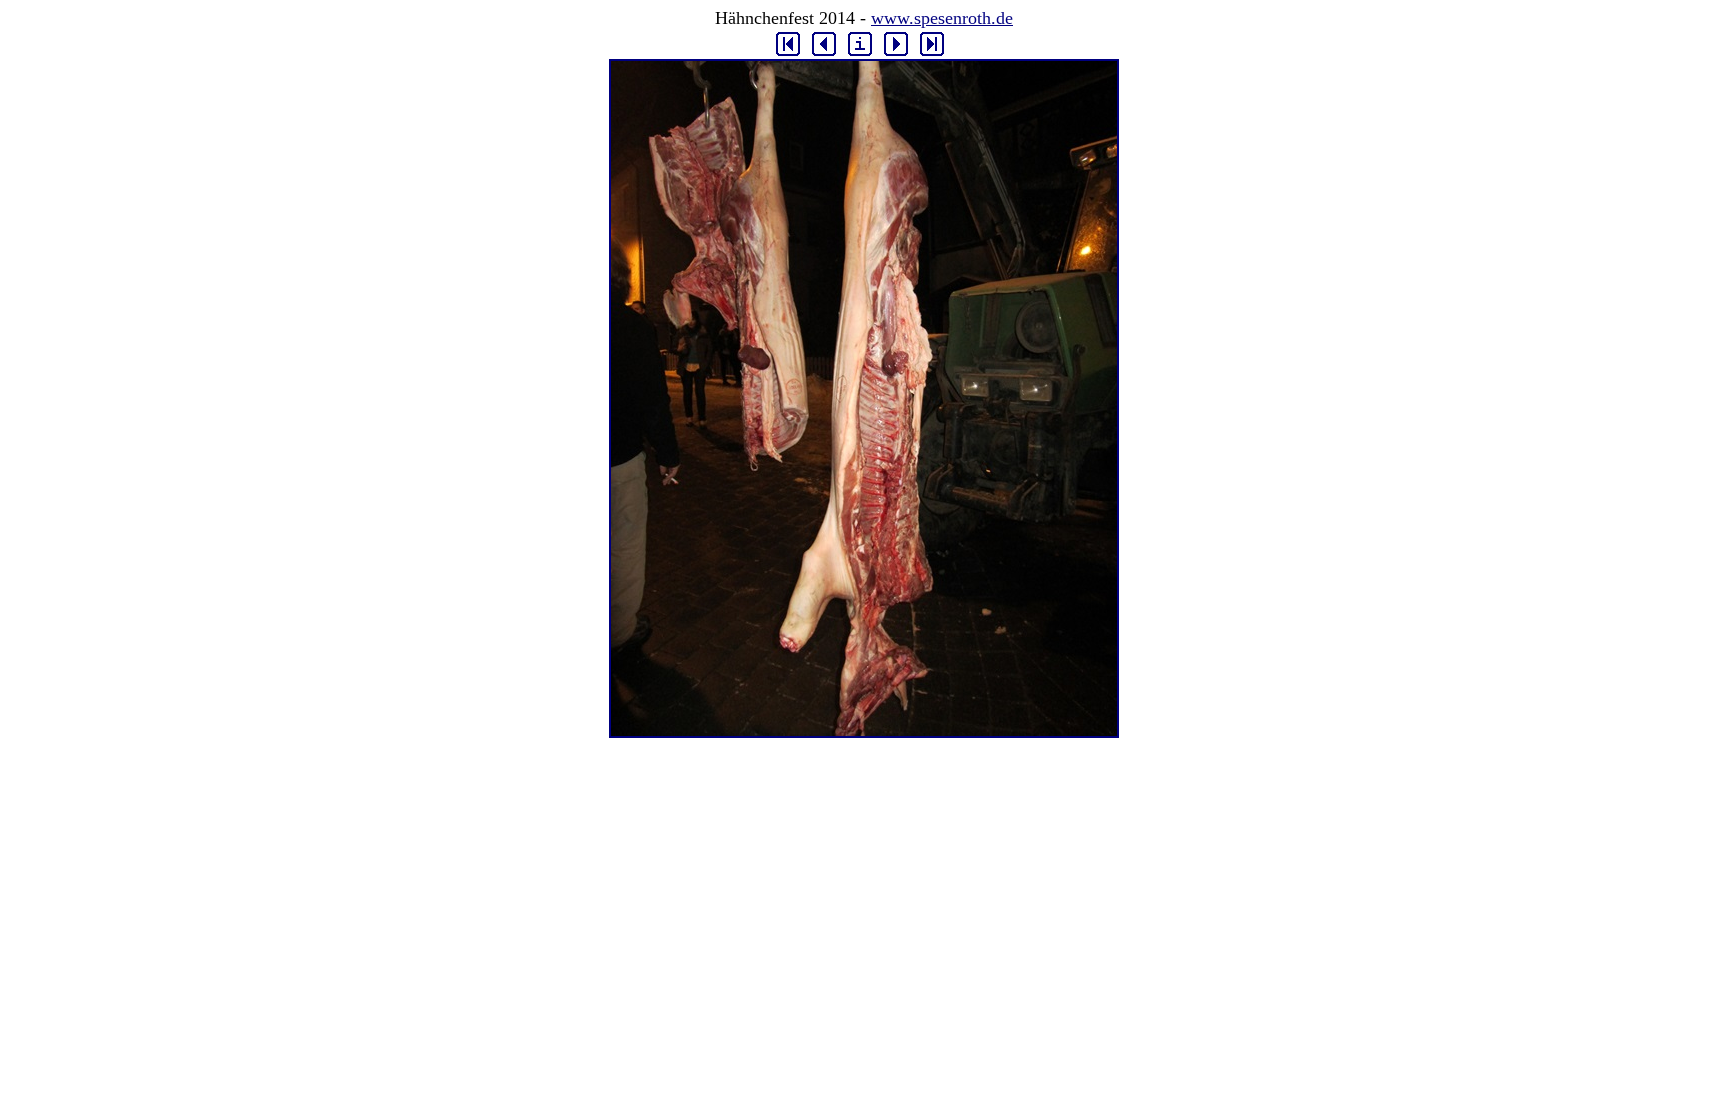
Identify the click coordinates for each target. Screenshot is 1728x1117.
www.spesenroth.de (942, 18)
